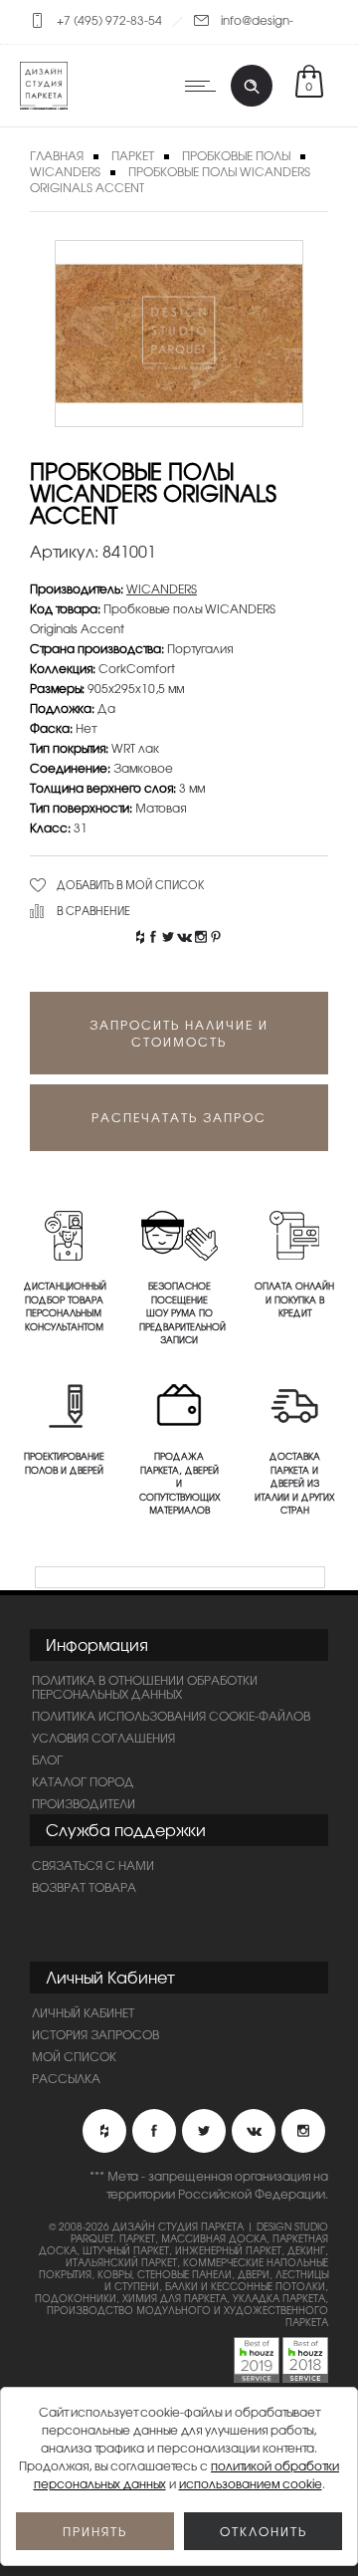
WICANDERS (65, 171)
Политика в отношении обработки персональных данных (145, 1687)
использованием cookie (251, 2483)
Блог (47, 1759)
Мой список (74, 2056)
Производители (84, 1803)
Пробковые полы (236, 155)
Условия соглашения (103, 1738)
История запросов (95, 2034)
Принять (95, 2531)
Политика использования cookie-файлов (171, 1716)
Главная (57, 155)
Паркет (133, 155)
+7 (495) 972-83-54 (109, 20)
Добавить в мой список (131, 884)
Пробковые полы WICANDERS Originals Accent (170, 179)
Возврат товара (84, 1887)
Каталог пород (83, 1781)
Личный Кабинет (83, 2012)
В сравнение (93, 910)
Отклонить (264, 2531)
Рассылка (66, 2078)
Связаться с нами (93, 1865)
